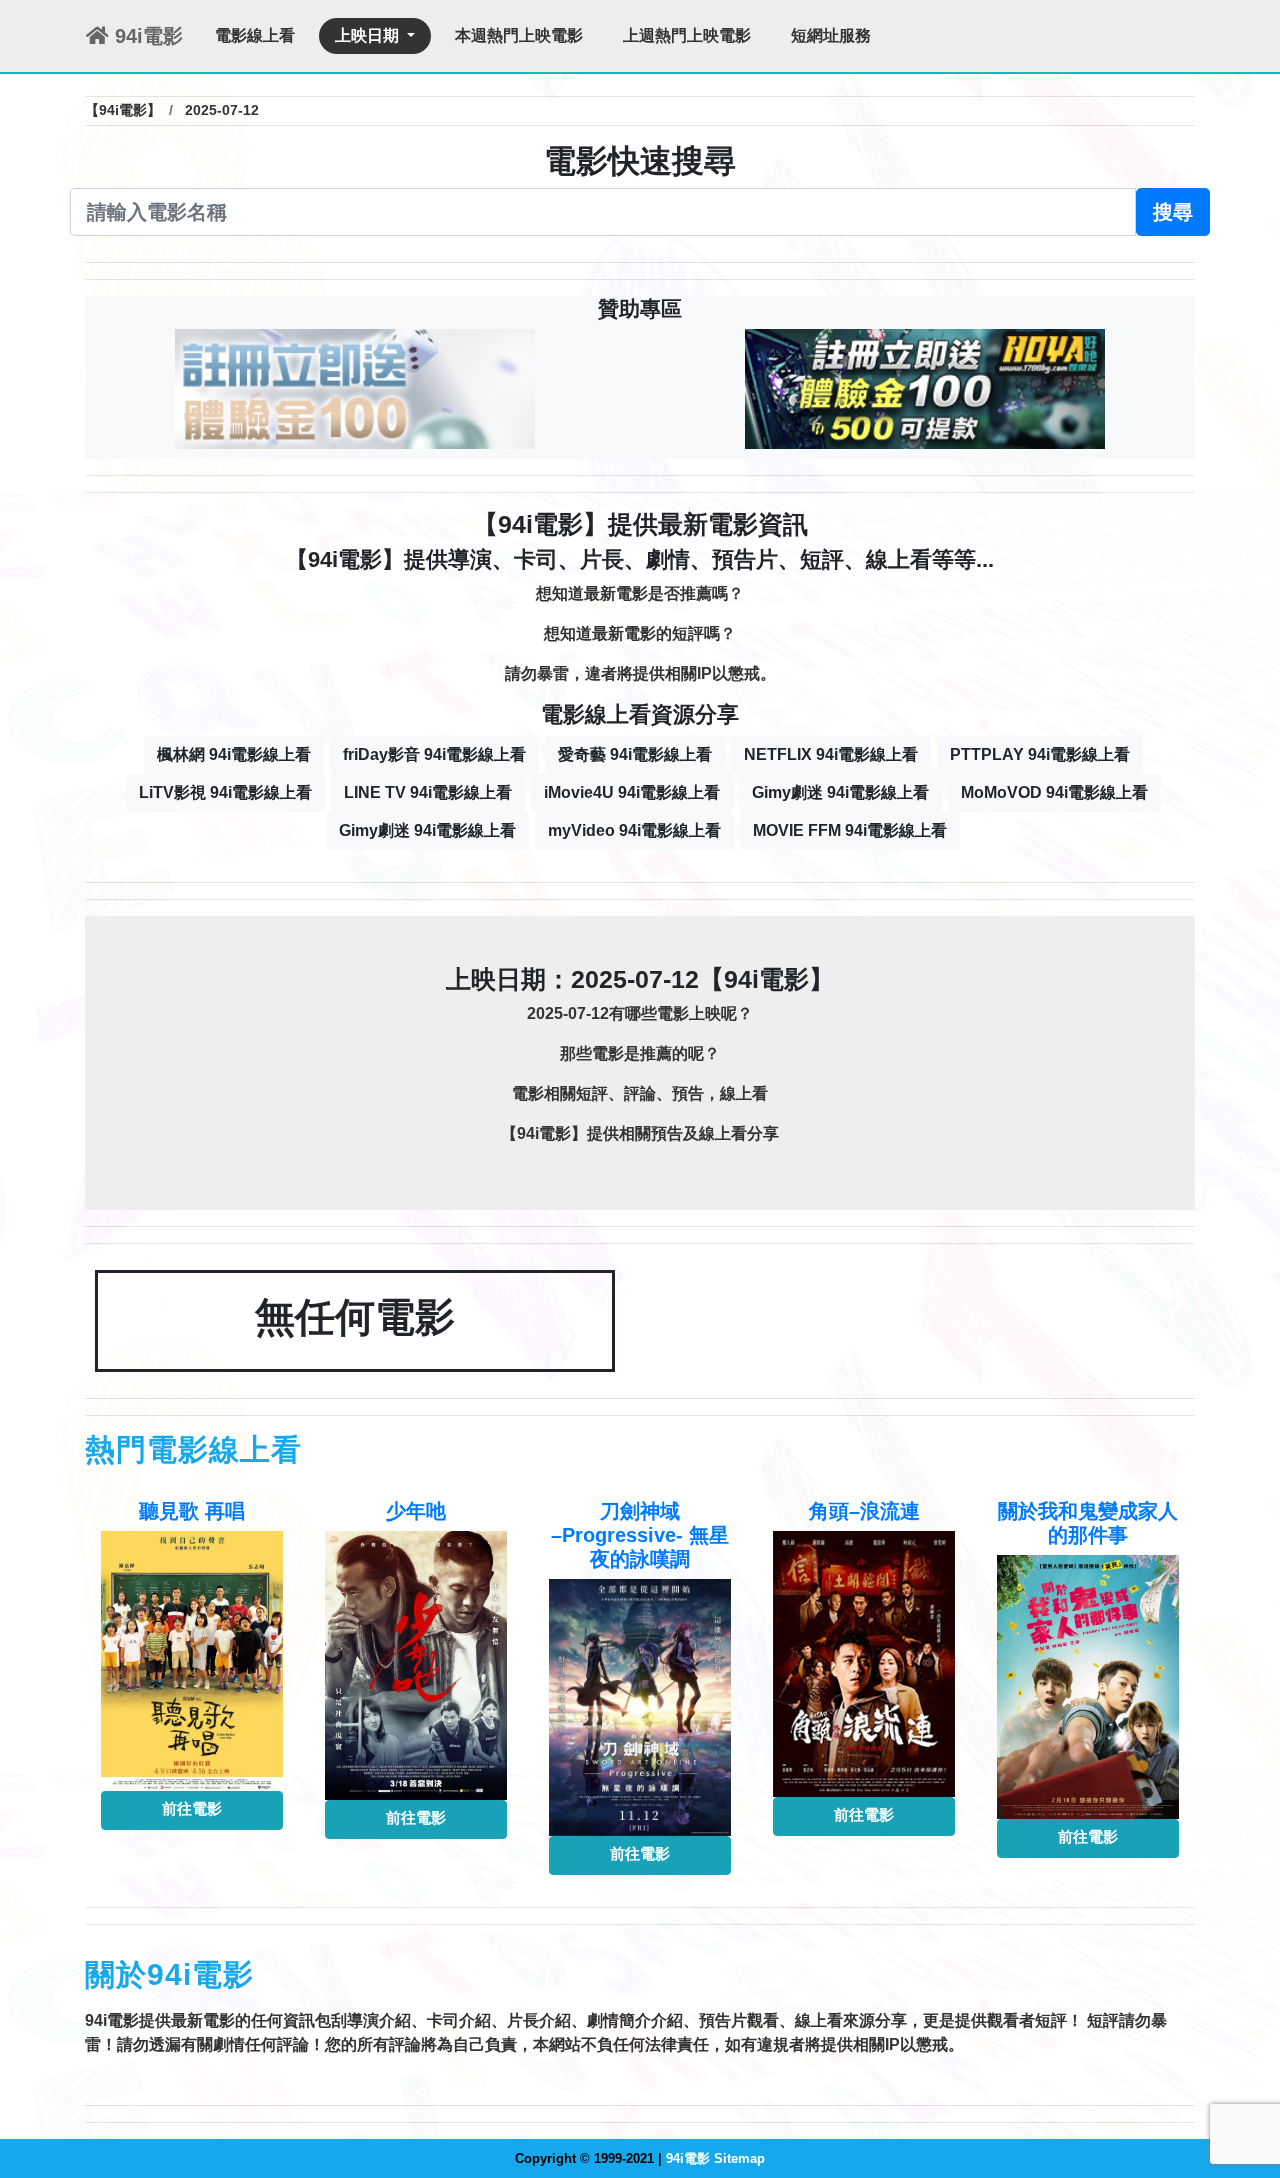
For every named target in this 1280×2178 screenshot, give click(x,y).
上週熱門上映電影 (687, 35)
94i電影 (146, 36)
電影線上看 (255, 35)
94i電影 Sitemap (715, 2158)
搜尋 (1173, 212)
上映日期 (369, 35)
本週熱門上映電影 (519, 35)
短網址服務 (831, 35)
